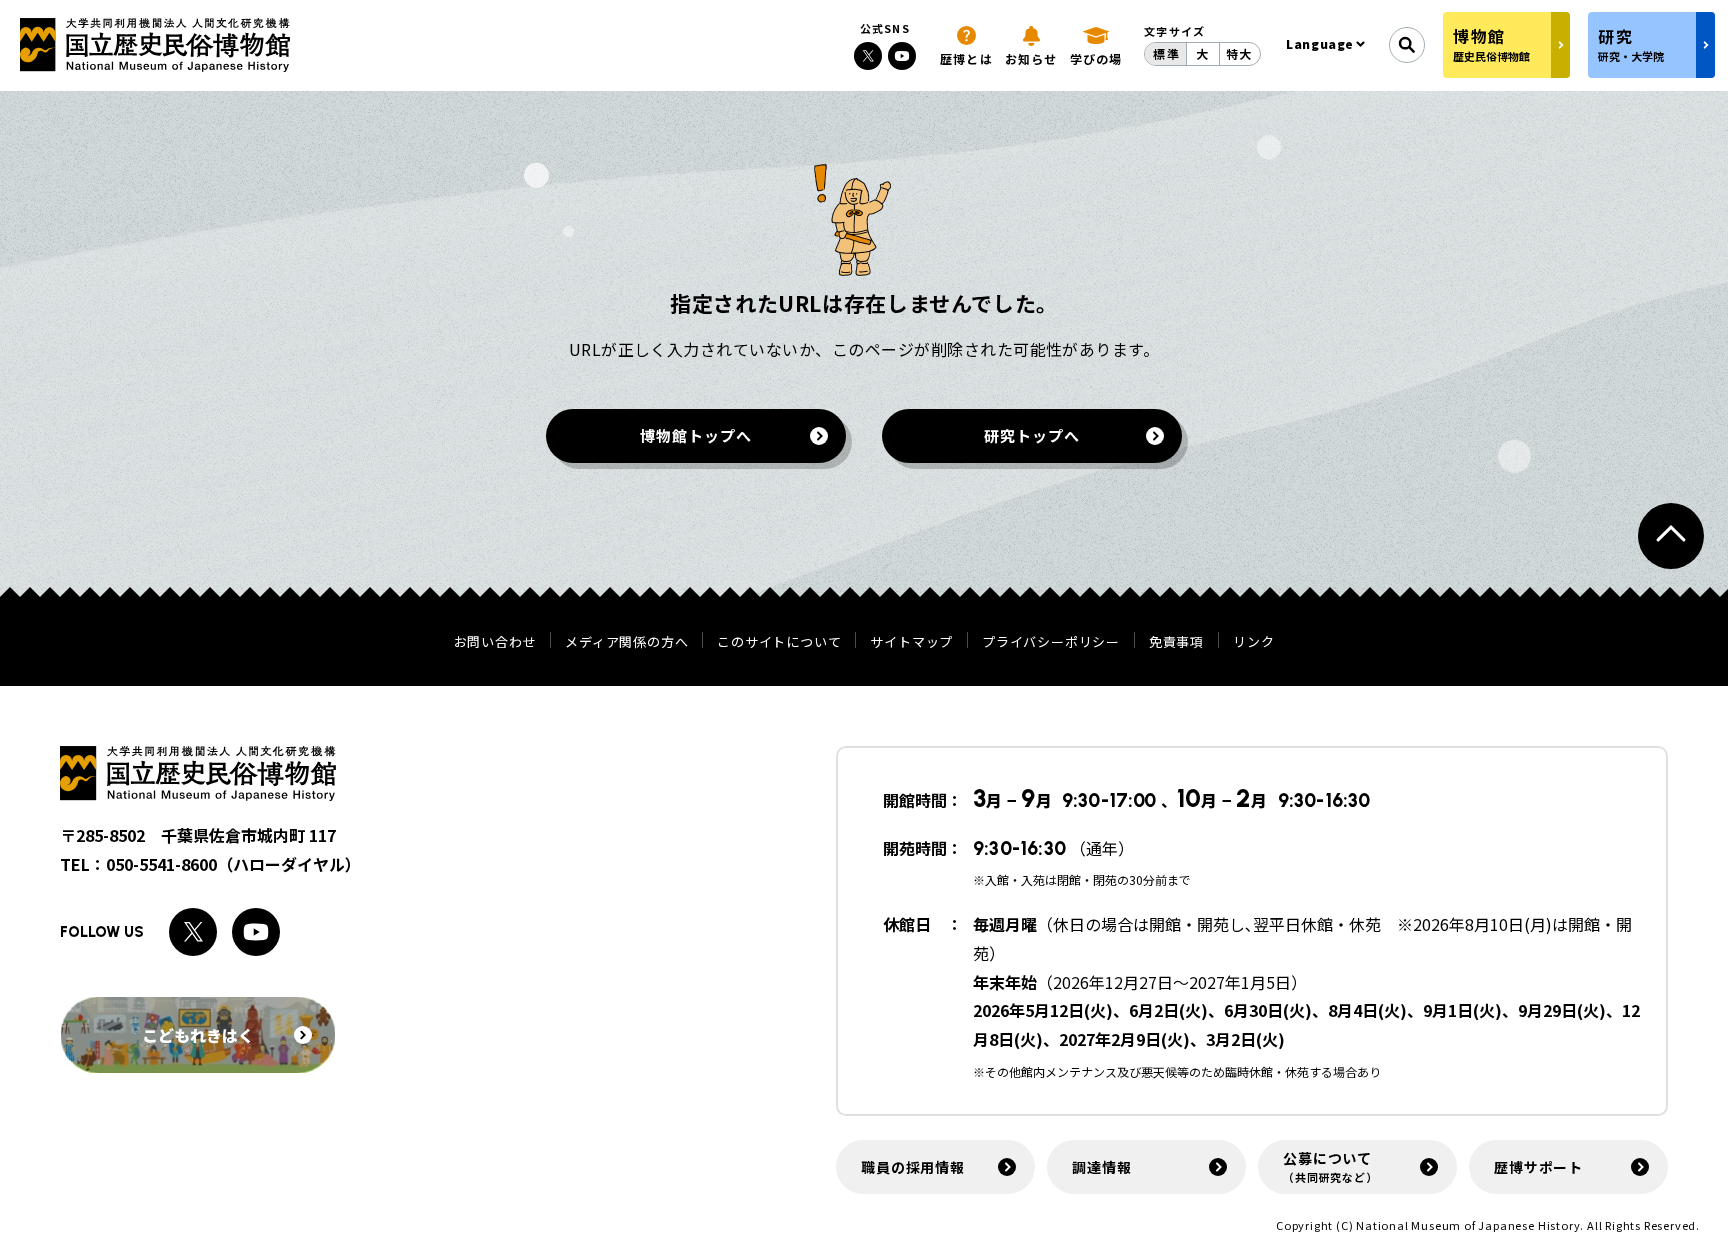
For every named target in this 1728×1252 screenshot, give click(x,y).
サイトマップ (911, 641)
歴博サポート (1538, 1167)
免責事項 (1176, 641)
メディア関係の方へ (626, 641)
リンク (1253, 641)
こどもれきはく (198, 1035)
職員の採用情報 (913, 1167)
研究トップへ (1031, 435)
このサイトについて (779, 641)
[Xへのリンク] (868, 56)
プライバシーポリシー (1051, 641)
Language (1320, 43)
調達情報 (1101, 1167)
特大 (1239, 53)
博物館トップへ (695, 435)
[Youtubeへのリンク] (902, 56)
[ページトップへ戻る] (1671, 536)
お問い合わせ (495, 641)
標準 (1166, 53)
